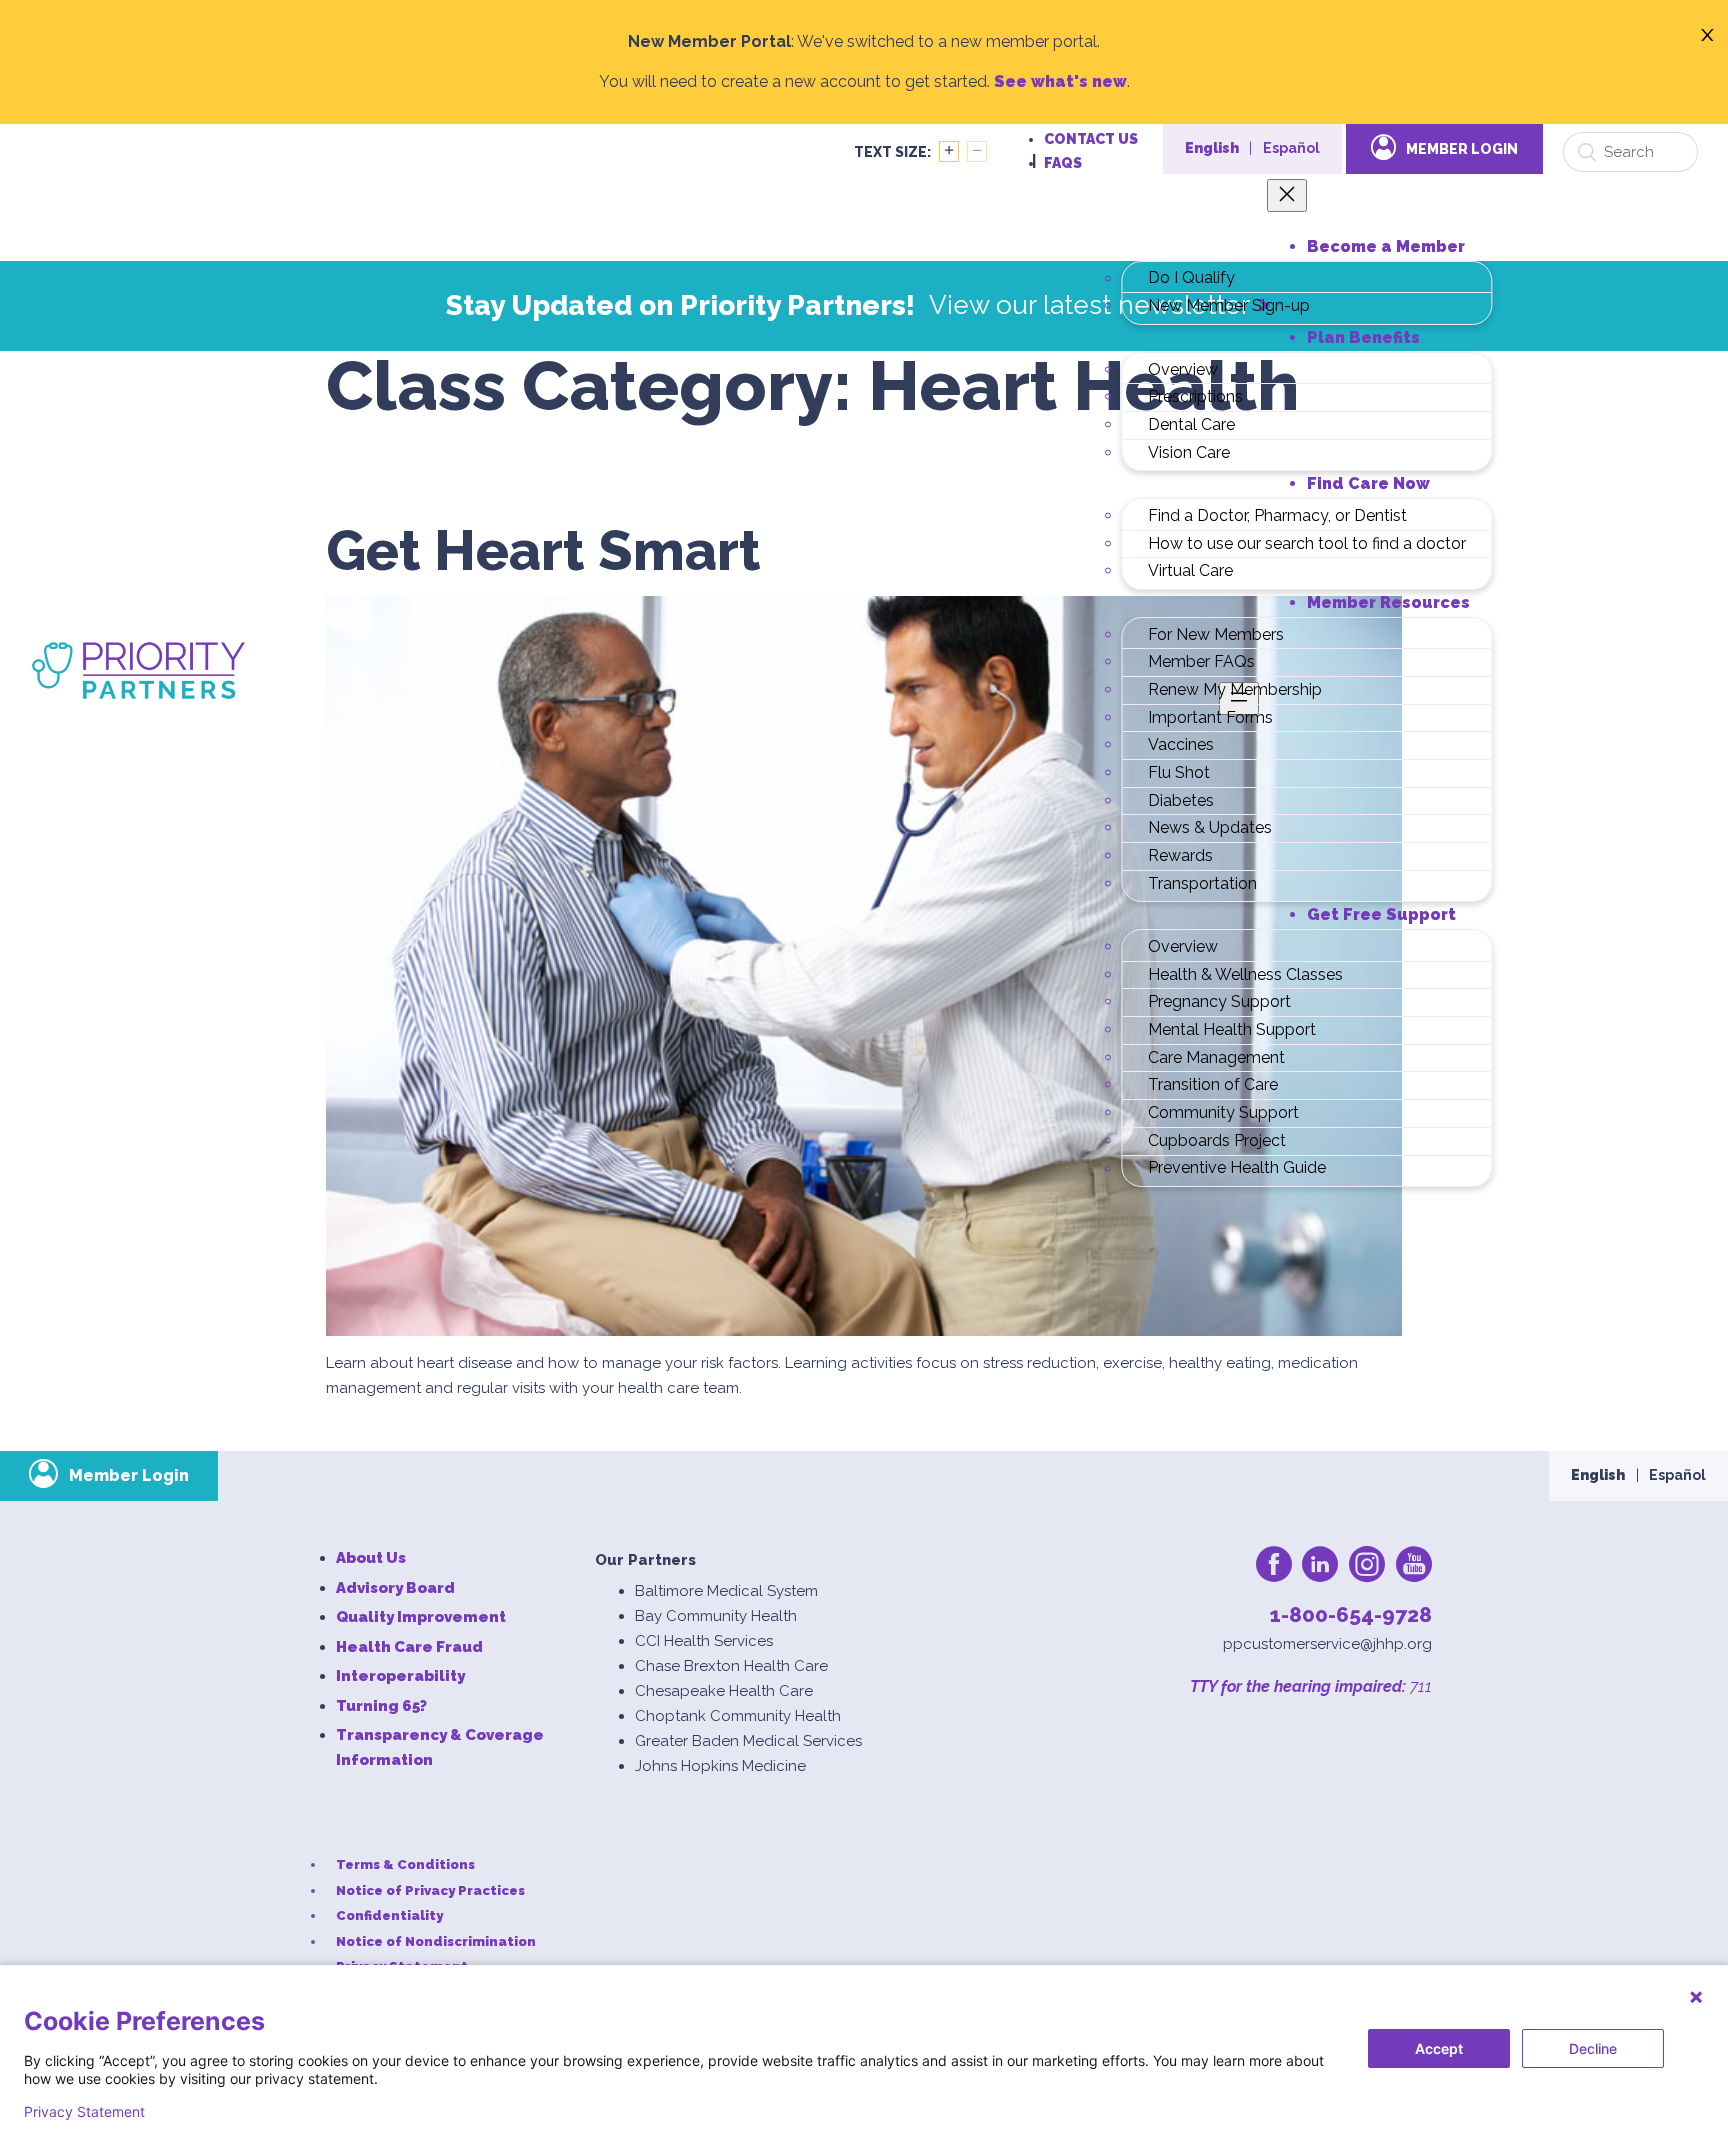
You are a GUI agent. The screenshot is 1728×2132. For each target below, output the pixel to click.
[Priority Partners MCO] (138, 670)
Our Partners (645, 1560)
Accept (1439, 2048)
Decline (1593, 2048)
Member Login (1462, 149)
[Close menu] (1287, 195)
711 (1419, 1686)
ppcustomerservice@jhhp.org (1327, 1644)
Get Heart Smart (543, 551)
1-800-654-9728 (1351, 1614)
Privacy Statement (84, 2112)
